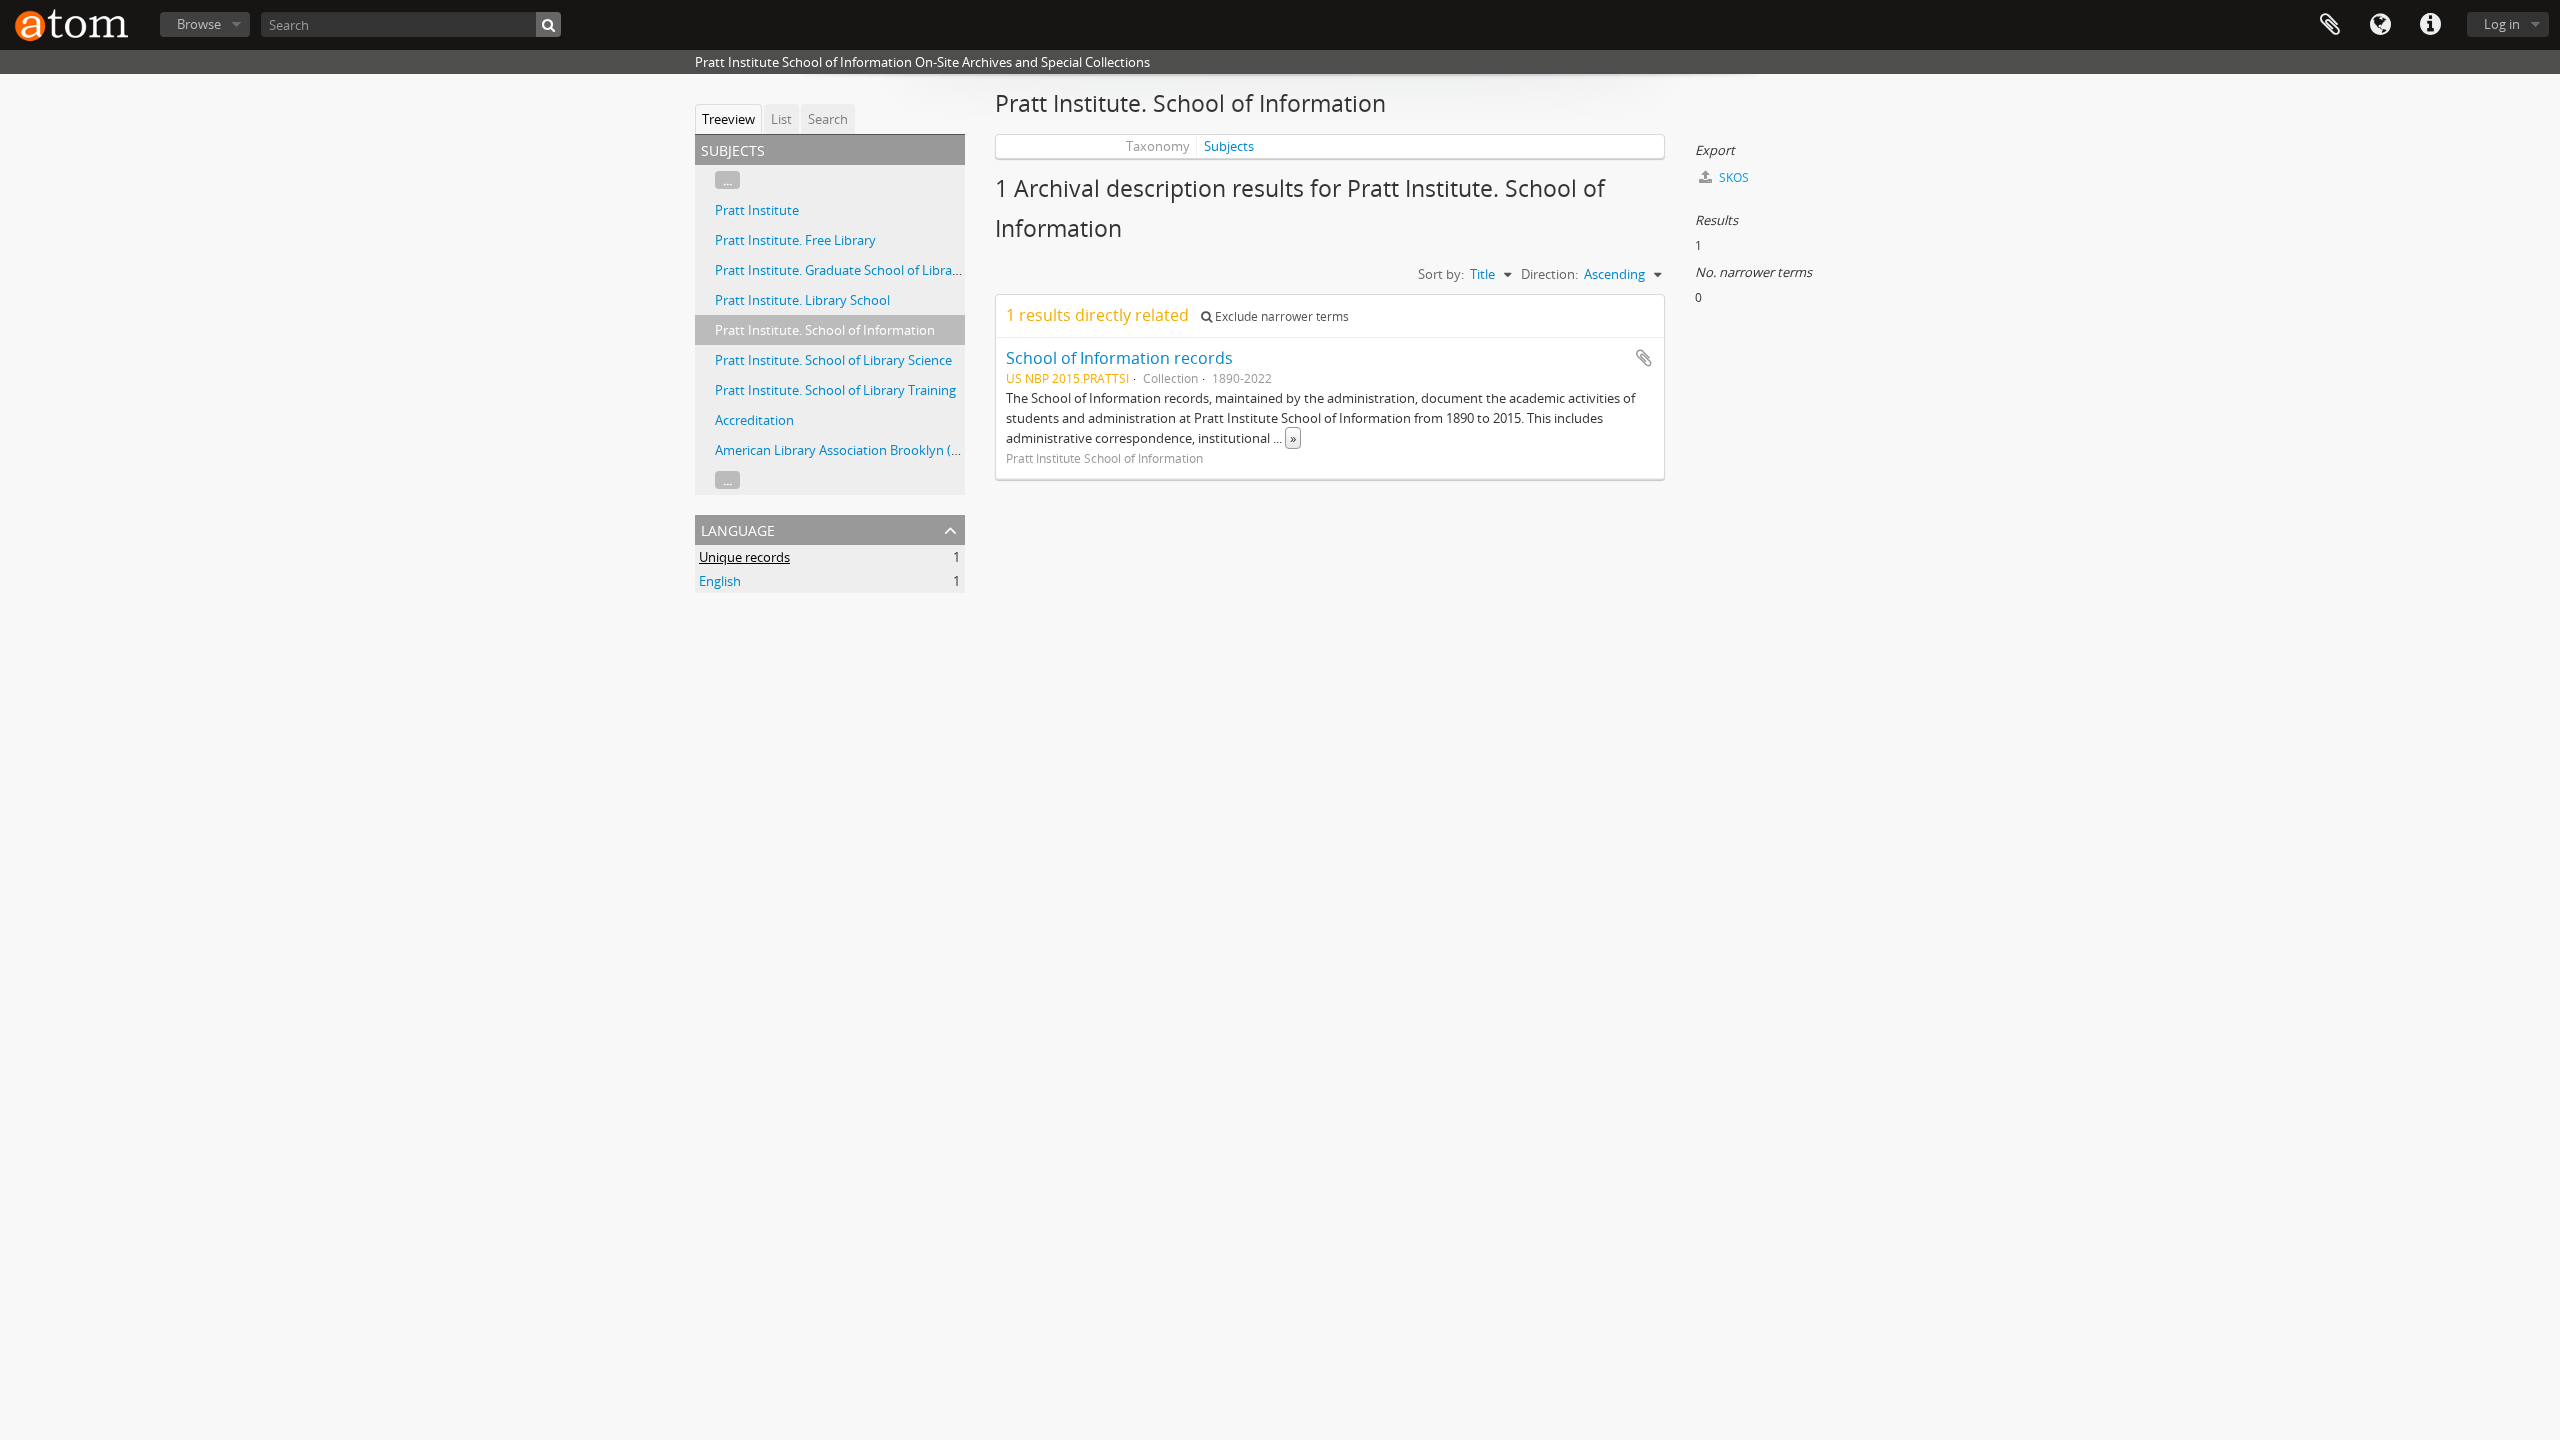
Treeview (728, 119)
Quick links (2430, 25)
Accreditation (754, 420)
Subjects (1229, 146)
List (781, 119)
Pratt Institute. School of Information (825, 330)
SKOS (1732, 177)
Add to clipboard (1644, 358)
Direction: (1549, 274)
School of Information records (1119, 358)
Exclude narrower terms (1280, 316)
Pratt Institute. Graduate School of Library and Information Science (913, 270)
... (727, 180)
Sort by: (1441, 274)
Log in (2502, 24)
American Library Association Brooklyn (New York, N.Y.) (878, 450)
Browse (199, 24)
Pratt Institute (757, 210)
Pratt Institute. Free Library (795, 240)
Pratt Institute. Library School (802, 300)
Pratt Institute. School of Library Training (835, 390)
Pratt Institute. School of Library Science (833, 360)
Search (828, 119)
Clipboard (2330, 25)
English (720, 581)
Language (2380, 25)
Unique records (744, 557)
